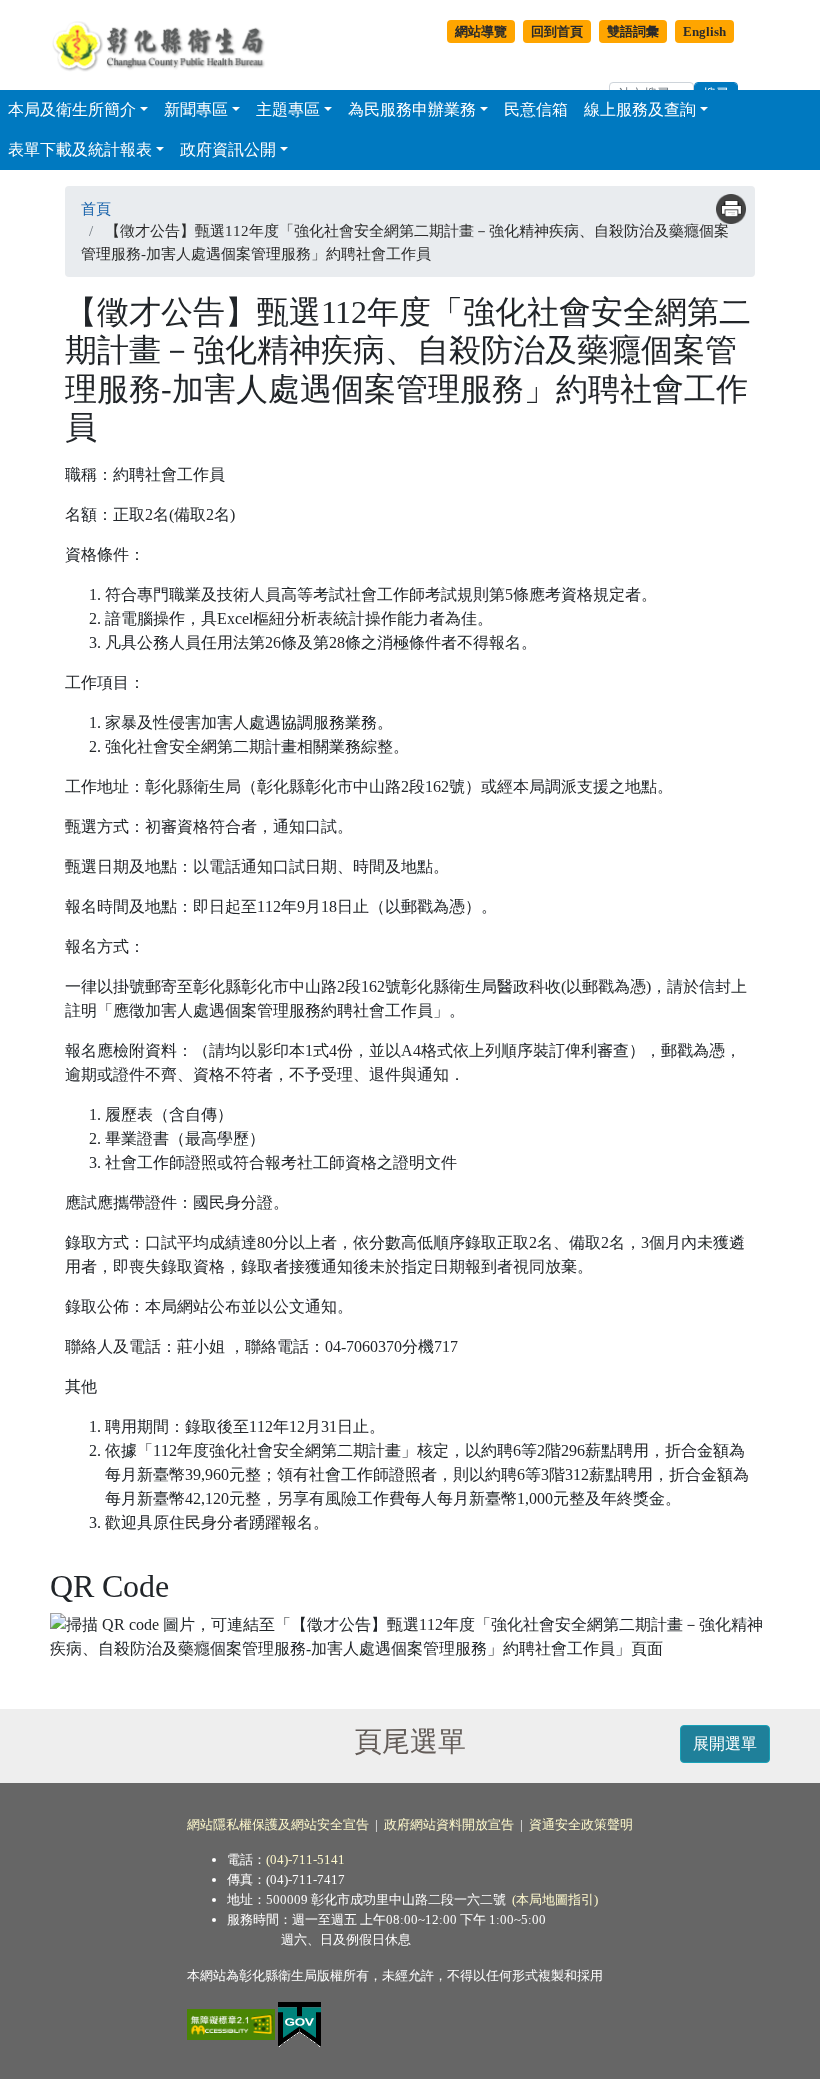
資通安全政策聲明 (581, 1824)
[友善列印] (731, 209)
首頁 (96, 209)
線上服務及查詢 (640, 109)
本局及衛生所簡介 (72, 109)
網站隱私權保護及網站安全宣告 (278, 1824)
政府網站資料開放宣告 (449, 1824)
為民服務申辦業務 (412, 109)
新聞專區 (196, 109)
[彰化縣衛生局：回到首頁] (163, 45)
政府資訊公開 (228, 149)
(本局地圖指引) (555, 1899)
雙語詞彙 (633, 31)
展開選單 (725, 1743)
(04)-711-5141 (305, 1859)
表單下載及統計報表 (80, 149)
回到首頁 (557, 31)
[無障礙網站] (232, 2023)
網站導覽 (481, 31)
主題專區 (288, 109)
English (704, 31)
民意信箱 (536, 109)
